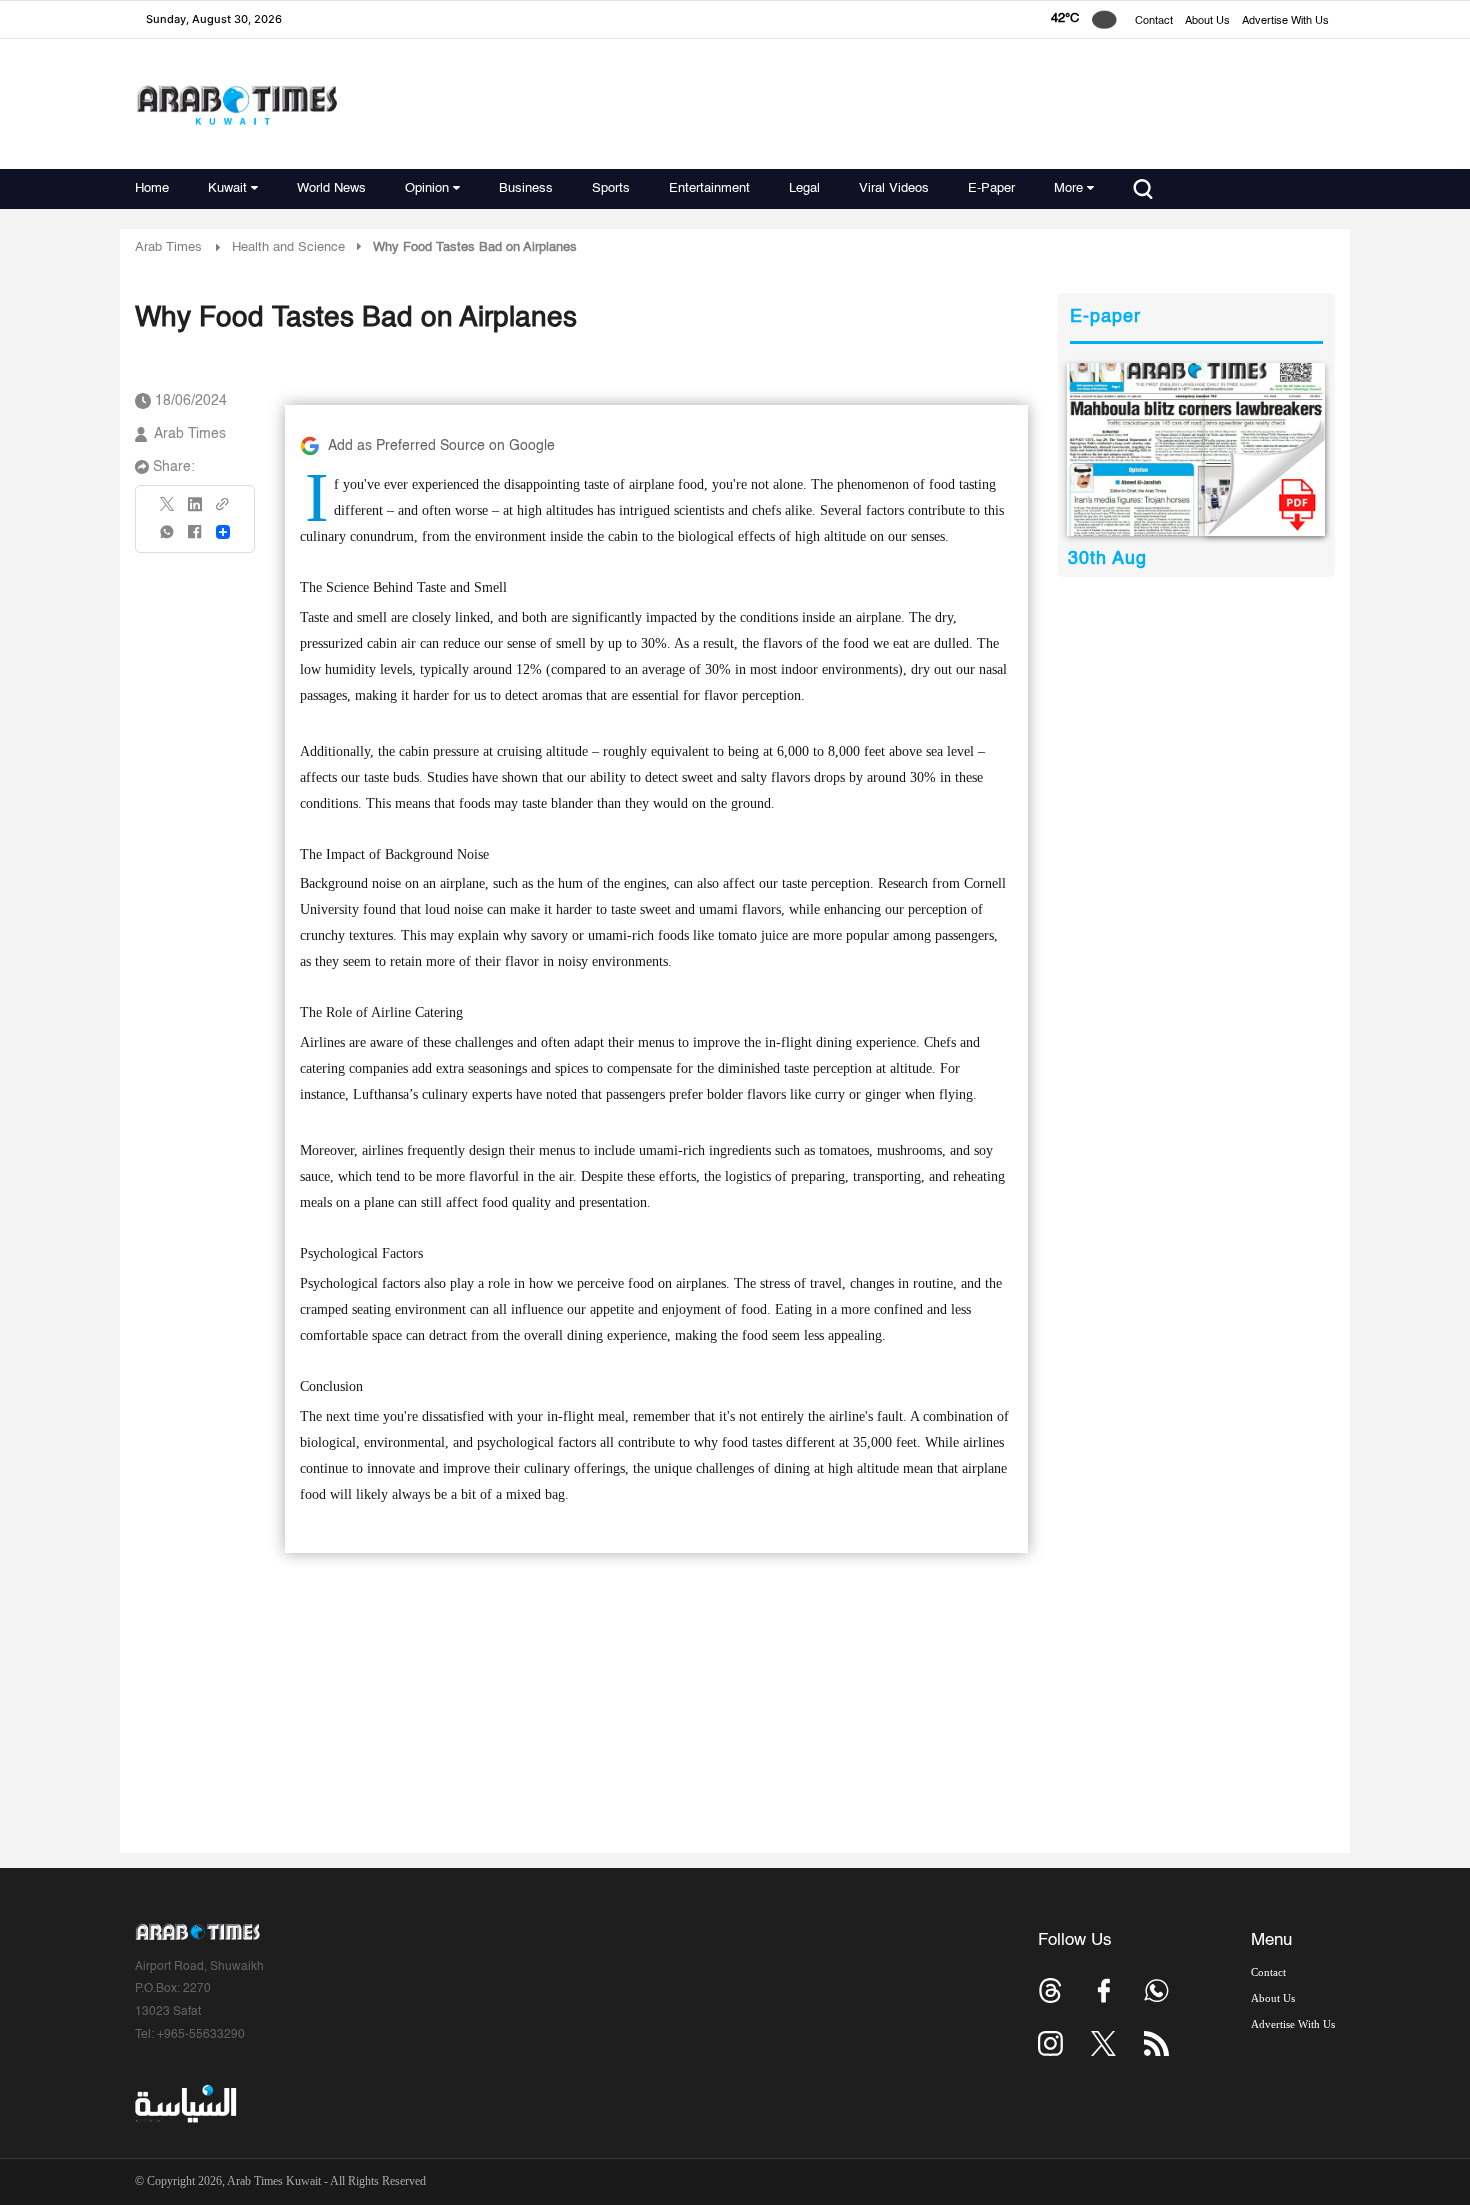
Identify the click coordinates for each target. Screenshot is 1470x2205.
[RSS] (1156, 2043)
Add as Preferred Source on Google (441, 446)
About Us (1207, 21)
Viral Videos (894, 188)
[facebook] (195, 538)
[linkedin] (195, 511)
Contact (1154, 21)
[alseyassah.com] (184, 2104)
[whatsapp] (168, 538)
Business (526, 188)
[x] (1103, 2043)
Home (152, 188)
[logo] (236, 104)
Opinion (427, 188)
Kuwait (227, 188)
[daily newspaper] (1196, 449)
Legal (804, 188)
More (1068, 188)
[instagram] (1050, 2043)
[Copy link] (223, 510)
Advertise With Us (1285, 21)
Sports (611, 188)
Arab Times (168, 247)
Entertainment (709, 188)
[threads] (1050, 1990)
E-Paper (991, 188)
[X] (168, 510)
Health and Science (288, 247)
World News (331, 188)
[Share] (223, 532)
